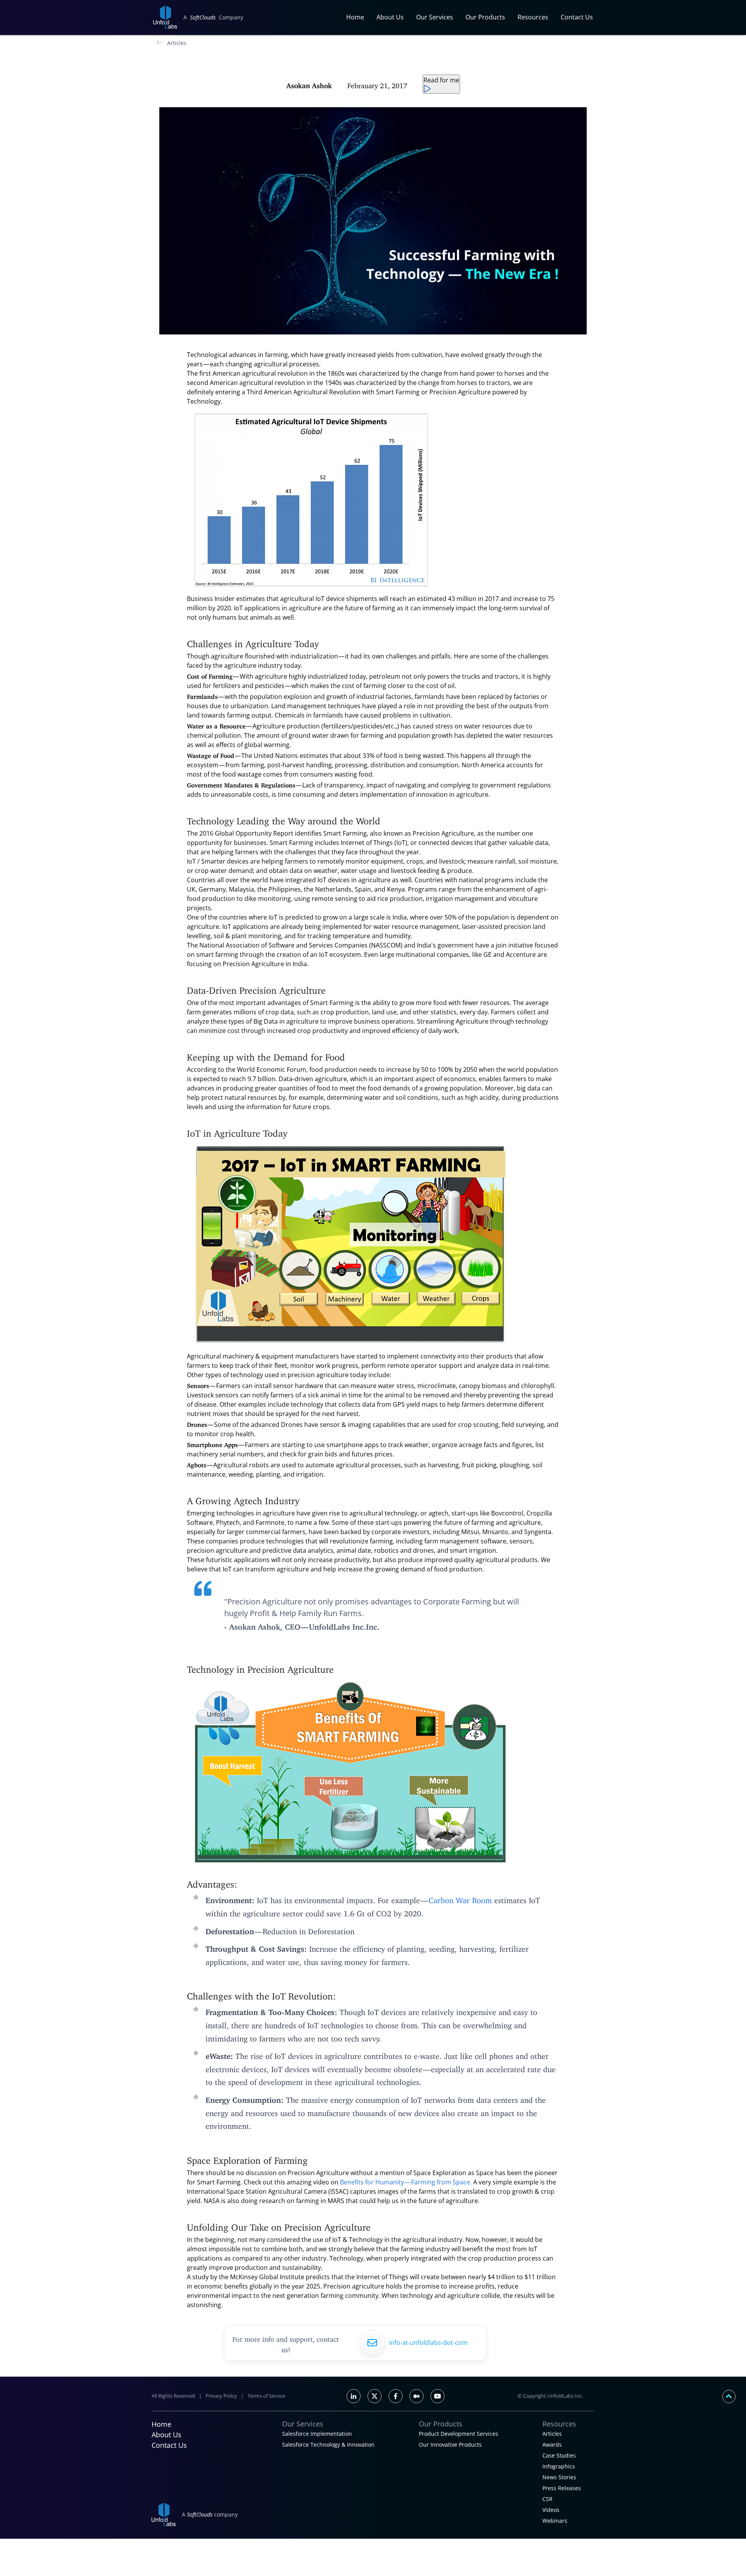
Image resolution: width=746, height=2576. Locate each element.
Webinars (555, 2521)
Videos (551, 2510)
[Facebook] (396, 2396)
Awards (552, 2445)
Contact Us (577, 17)
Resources (533, 17)
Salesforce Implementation (317, 2434)
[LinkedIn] (354, 2396)
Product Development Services (458, 2434)
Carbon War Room (461, 1898)
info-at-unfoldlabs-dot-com (428, 2343)
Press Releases (562, 2488)
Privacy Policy (221, 2396)
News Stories (559, 2477)
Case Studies (559, 2455)
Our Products (485, 17)
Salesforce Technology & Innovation (328, 2445)
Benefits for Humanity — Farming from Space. (405, 2182)
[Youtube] (437, 2396)
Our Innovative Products (450, 2445)
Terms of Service (266, 2396)
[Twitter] (375, 2396)
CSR (547, 2499)
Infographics (559, 2466)
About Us (390, 17)
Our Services (435, 17)
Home (355, 17)
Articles (177, 43)
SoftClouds (203, 17)
